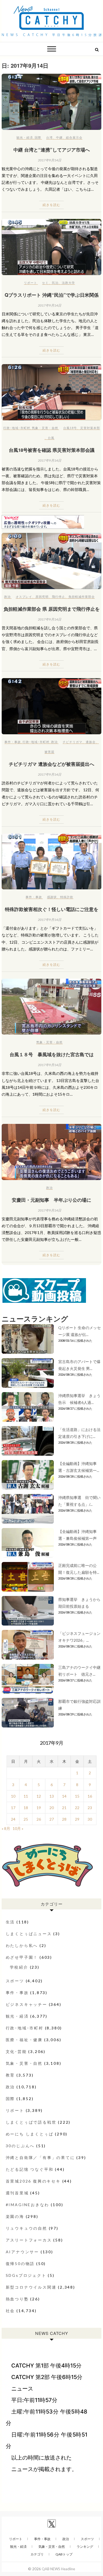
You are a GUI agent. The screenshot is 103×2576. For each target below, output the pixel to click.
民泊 (55, 283)
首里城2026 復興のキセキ (33, 2181)
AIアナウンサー (22, 2252)
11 (26, 1796)
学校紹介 (19, 1967)
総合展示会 (74, 137)
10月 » (18, 1828)
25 (26, 1819)
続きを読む (51, 205)
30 (90, 1819)
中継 (59, 137)
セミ (45, 283)
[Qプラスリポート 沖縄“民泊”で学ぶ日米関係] (52, 247)
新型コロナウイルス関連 (31, 2287)
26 (39, 1819)
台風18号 (70, 428)
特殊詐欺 (67, 897)
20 (52, 1808)
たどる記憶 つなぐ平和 (30, 2169)
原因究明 (42, 597)
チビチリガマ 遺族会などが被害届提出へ (51, 764)
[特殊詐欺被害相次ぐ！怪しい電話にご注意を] (52, 862)
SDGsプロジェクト (26, 2275)
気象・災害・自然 (45, 428)
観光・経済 (25, 137)
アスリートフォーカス (29, 2240)
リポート (30, 283)
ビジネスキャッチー (27, 2004)
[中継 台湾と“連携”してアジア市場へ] (52, 102)
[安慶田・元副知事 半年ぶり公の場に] (52, 1152)
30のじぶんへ (20, 2146)
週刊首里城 (17, 2193)
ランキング (85, 2547)
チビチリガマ (73, 742)
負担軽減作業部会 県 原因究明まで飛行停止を (52, 609)
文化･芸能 (16, 2051)
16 (90, 1796)
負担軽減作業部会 (82, 597)
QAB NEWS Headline (58, 2569)
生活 (10, 1922)
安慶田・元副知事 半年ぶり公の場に (51, 1200)
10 (13, 1796)
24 (13, 1819)
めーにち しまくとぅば (30, 2134)
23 (90, 1808)
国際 (38, 137)
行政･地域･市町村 (17, 428)
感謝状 (52, 897)
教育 (10, 2075)
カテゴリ (37, 2554)
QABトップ (64, 2554)
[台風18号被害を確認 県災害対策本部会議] (52, 392)
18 (26, 1808)
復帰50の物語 (20, 2264)
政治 (7, 597)
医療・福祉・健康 (24, 2040)
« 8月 (6, 1828)
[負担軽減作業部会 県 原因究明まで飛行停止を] (52, 561)
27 (52, 1819)
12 (39, 1796)
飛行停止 (59, 597)
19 (39, 1808)
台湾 (49, 137)
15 (77, 1796)
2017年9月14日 (50, 160)
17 (13, 1808)
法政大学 (68, 283)
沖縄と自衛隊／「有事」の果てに (40, 2157)
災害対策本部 (90, 428)
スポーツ (15, 1981)
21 (64, 1808)
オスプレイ (24, 597)
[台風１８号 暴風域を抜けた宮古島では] (52, 1007)
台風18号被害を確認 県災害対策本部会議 (52, 450)
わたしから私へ (22, 1945)
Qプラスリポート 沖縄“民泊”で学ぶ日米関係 (52, 295)
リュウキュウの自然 (27, 2228)
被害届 (49, 752)
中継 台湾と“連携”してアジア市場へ (52, 150)
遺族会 (91, 742)
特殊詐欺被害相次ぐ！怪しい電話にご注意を (52, 909)
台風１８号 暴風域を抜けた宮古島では (52, 1054)
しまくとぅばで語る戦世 (31, 2122)
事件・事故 (13, 742)
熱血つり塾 (17, 2299)
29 (77, 1819)
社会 (10, 2311)
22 (77, 1808)
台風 (51, 438)
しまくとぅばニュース (29, 1934)
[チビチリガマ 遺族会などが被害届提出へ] (52, 706)
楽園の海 (15, 2216)
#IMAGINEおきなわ (28, 2205)
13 (52, 1796)
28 (64, 1819)
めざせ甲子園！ (22, 1957)
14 (64, 1796)
